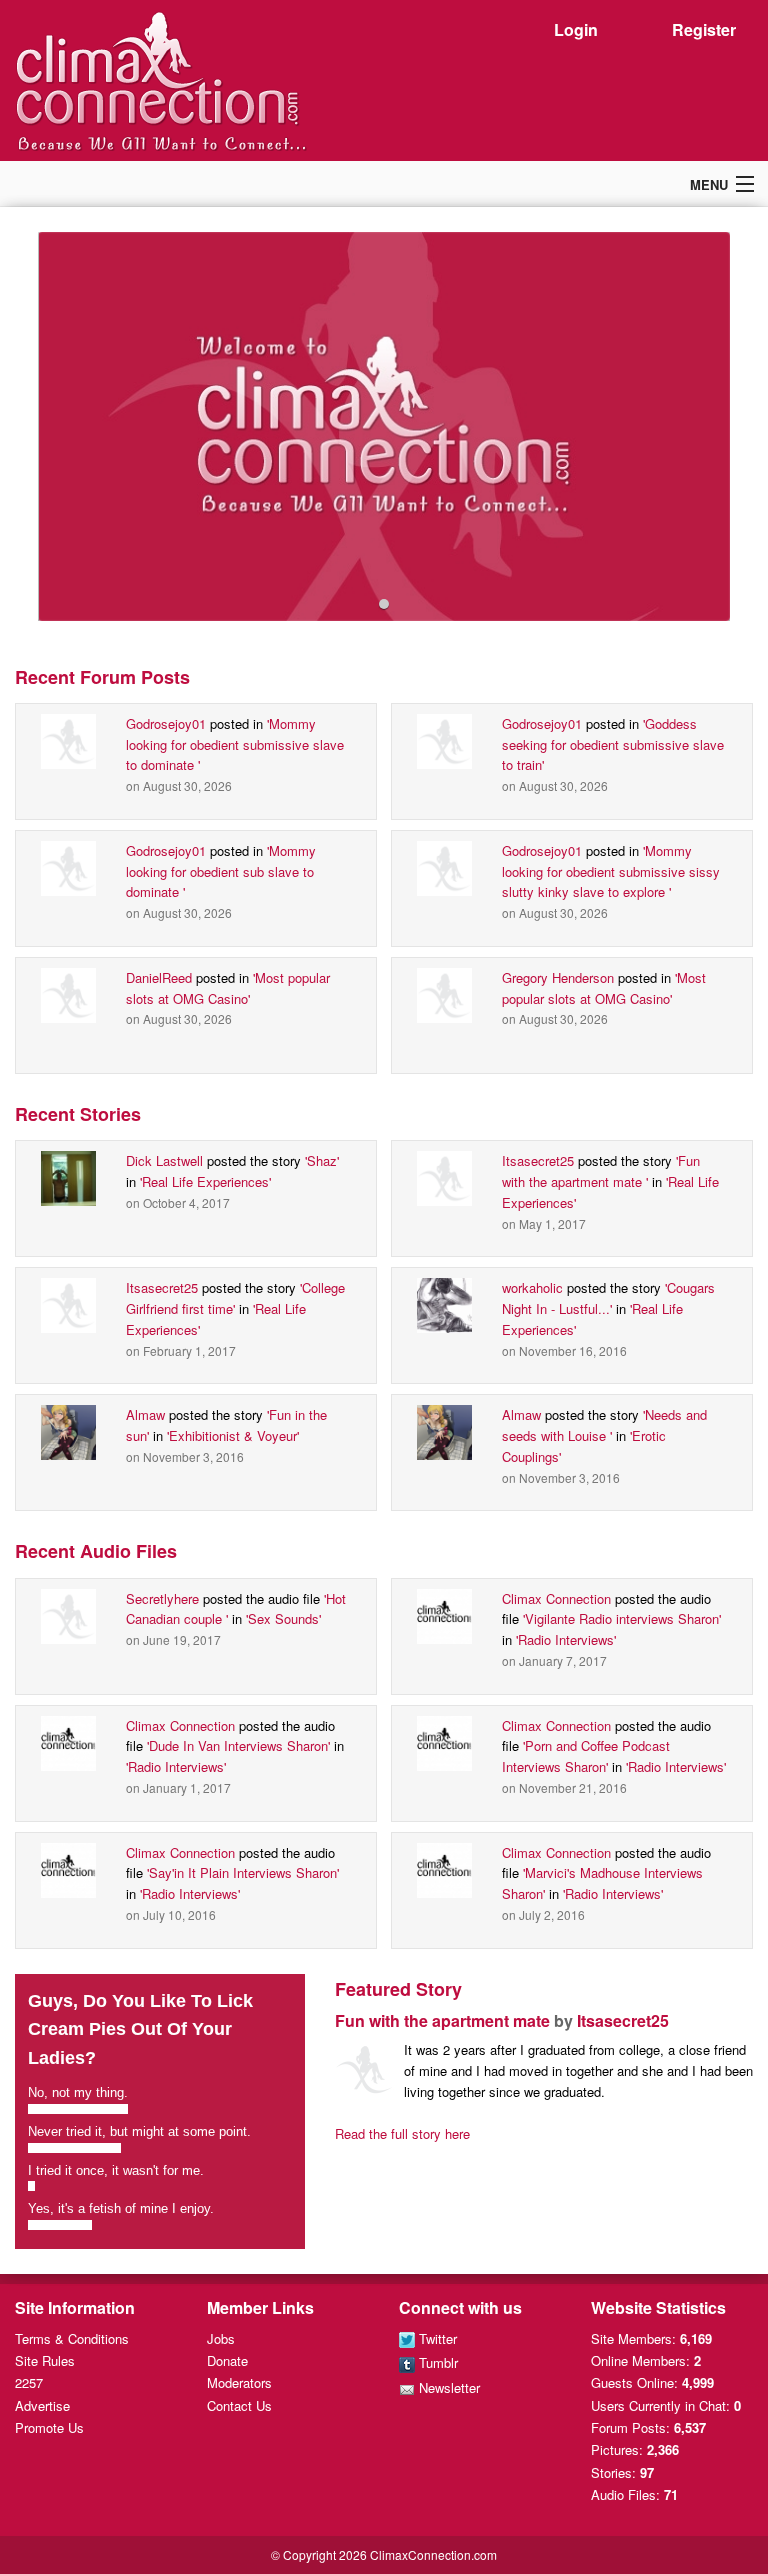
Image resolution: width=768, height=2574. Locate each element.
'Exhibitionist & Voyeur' (233, 1435)
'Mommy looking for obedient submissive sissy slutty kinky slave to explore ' (611, 871)
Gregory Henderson (558, 977)
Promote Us (49, 2427)
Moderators (239, 2382)
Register (704, 29)
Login (576, 29)
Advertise (42, 2405)
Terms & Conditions (72, 2338)
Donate (227, 2360)
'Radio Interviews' (566, 1639)
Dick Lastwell (164, 1160)
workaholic (532, 1287)
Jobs (221, 2338)
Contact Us (239, 2405)
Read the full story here (402, 2133)
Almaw (145, 1414)
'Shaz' (322, 1160)
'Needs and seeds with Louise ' (604, 1425)
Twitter (436, 2338)
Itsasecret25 (538, 1160)
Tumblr (436, 2362)
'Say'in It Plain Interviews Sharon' (243, 1872)
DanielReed (159, 977)
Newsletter (447, 2387)
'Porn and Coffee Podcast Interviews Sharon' (586, 1756)
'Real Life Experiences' (205, 1181)
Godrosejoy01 (166, 723)
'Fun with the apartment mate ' (601, 1171)
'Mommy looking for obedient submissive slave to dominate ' (235, 744)
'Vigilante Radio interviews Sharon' (622, 1618)
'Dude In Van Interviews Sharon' (238, 1745)
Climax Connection (556, 1598)
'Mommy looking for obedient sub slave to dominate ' (221, 871)
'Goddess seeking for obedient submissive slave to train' (613, 744)
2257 (29, 2382)
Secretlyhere (162, 1598)
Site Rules (45, 2360)
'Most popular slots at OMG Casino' (228, 988)
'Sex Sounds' (283, 1618)
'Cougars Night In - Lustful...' (608, 1298)
